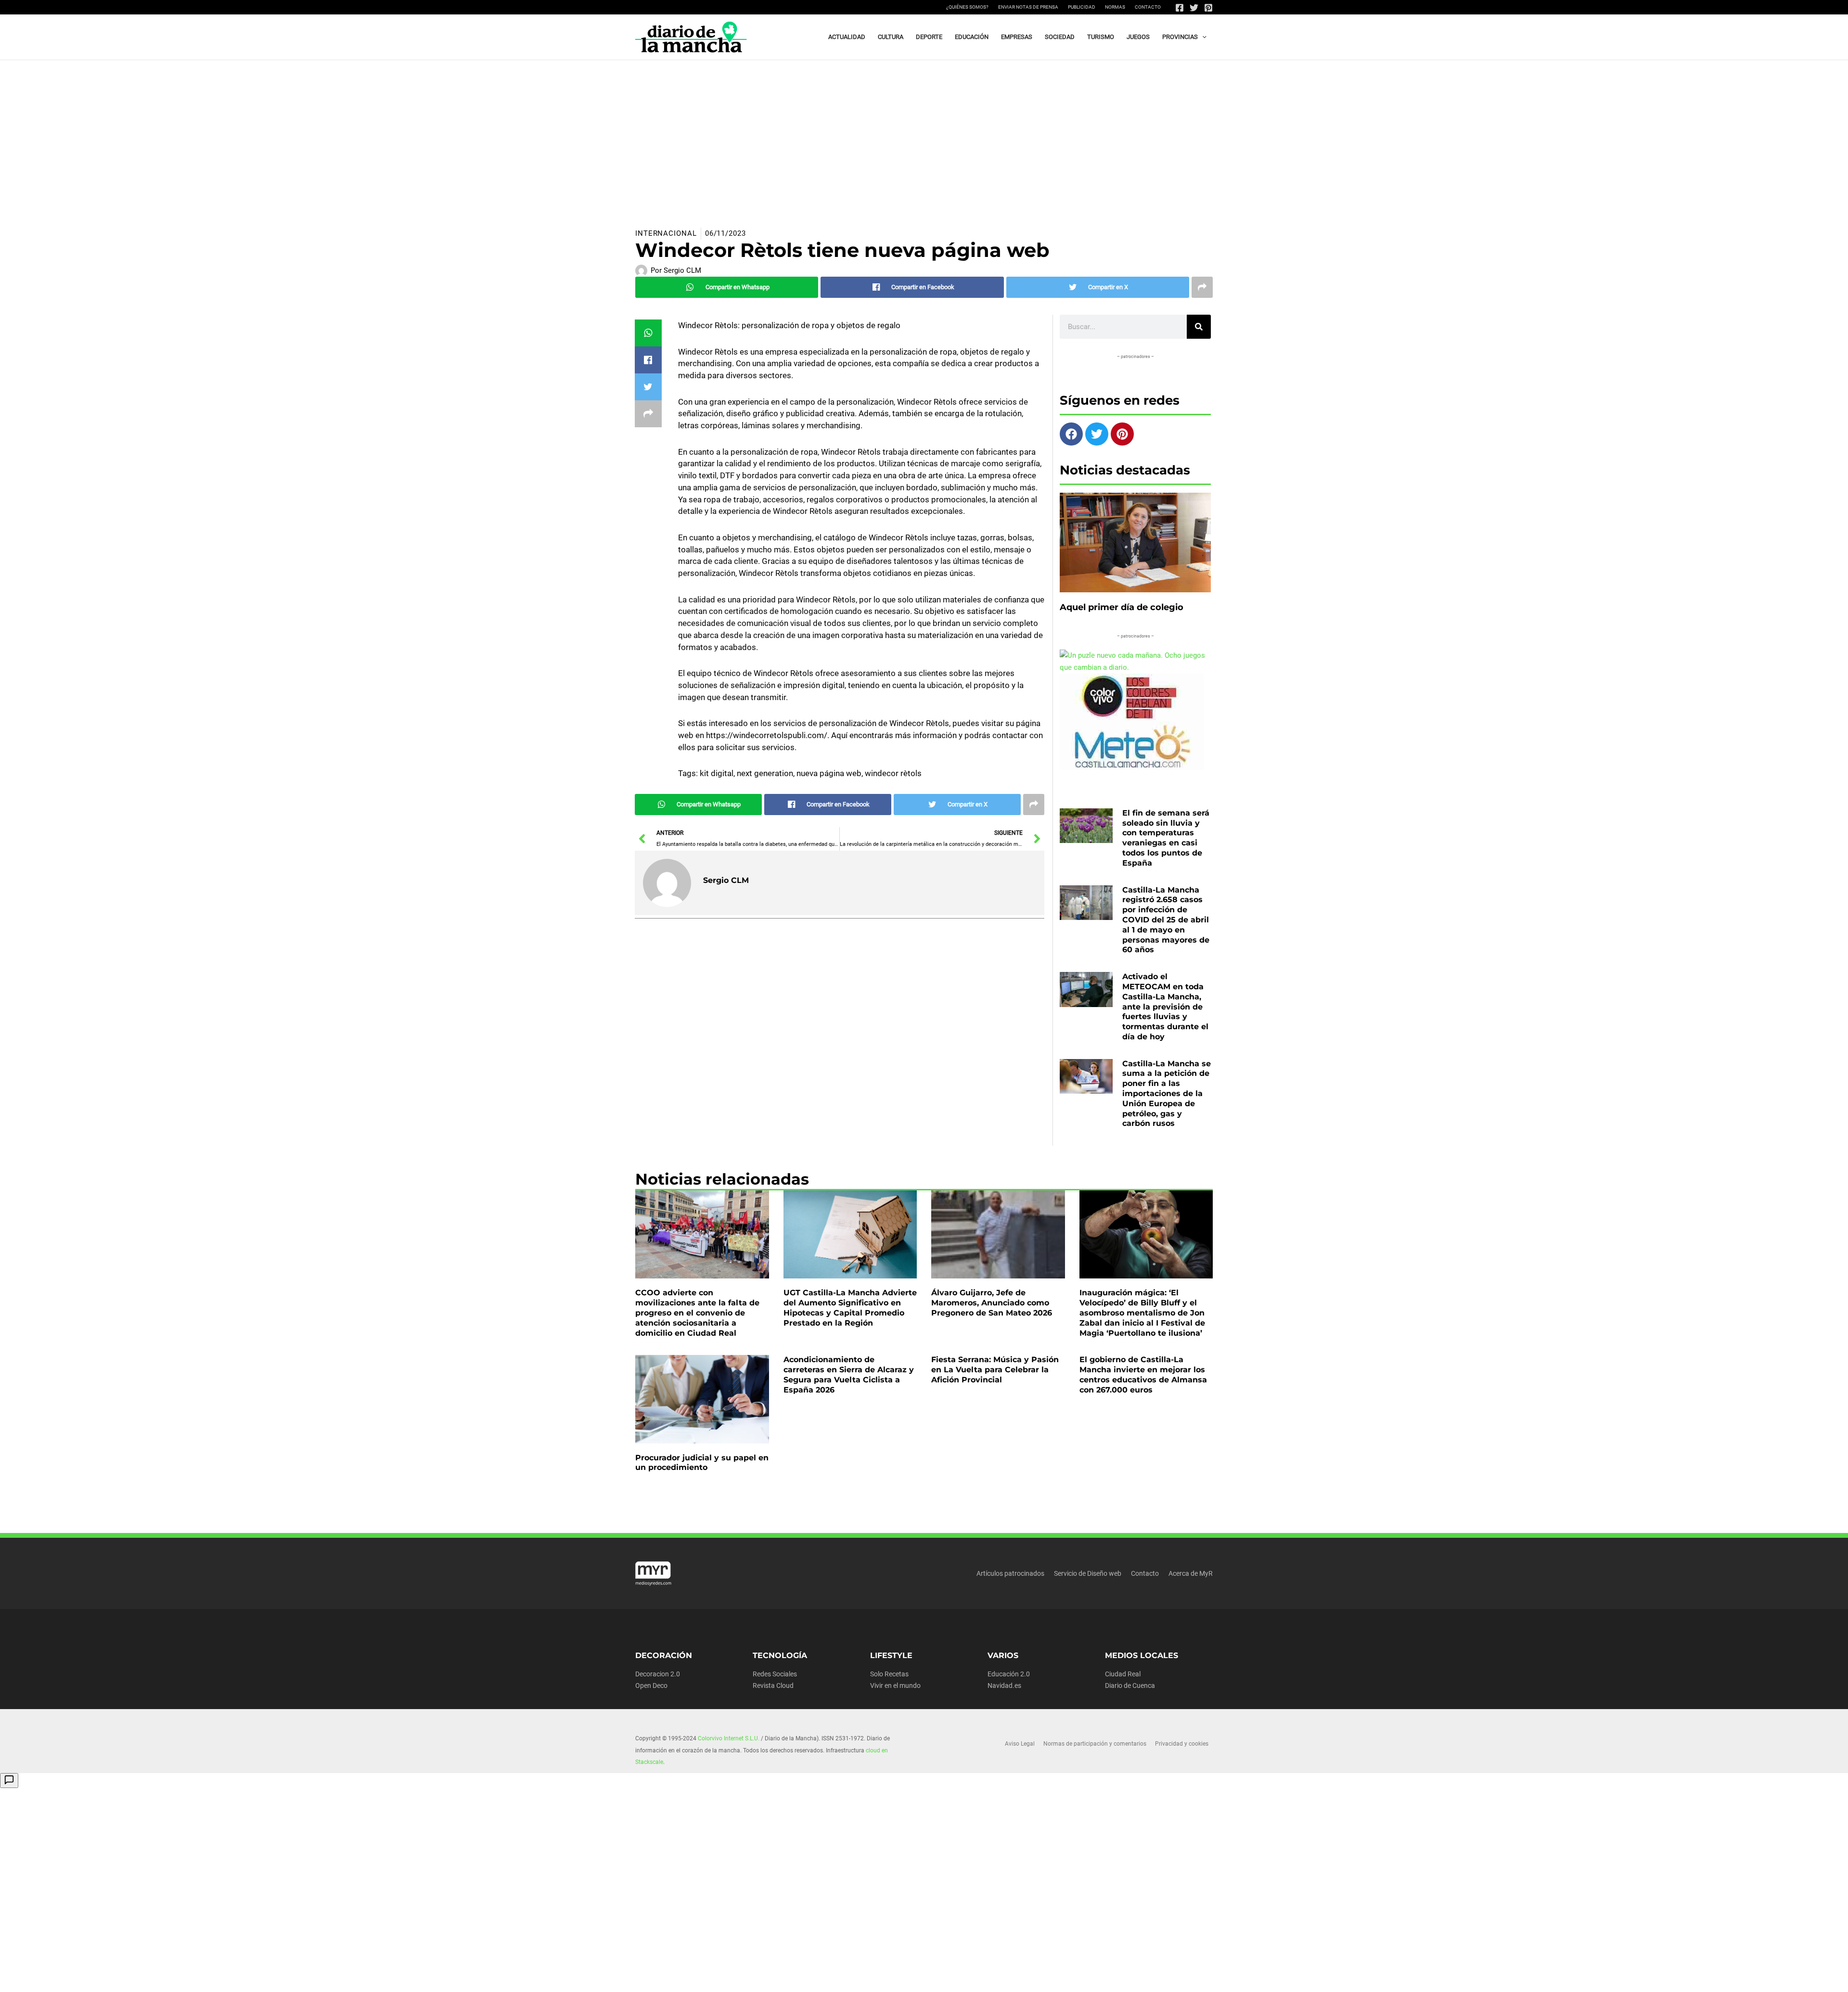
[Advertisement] (924, 132)
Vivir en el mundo (895, 1686)
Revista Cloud (773, 1686)
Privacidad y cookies (1182, 1744)
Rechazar (1078, 1977)
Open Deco (651, 1686)
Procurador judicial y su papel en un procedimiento (702, 1463)
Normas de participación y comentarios (1095, 1744)
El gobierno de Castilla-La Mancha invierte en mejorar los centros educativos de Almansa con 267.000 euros (1143, 1374)
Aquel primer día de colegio (1122, 607)
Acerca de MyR (1191, 1573)
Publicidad (1082, 7)
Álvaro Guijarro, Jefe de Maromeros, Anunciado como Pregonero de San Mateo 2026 (992, 1303)
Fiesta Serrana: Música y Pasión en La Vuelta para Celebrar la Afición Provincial (995, 1370)
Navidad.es (1004, 1686)
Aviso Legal (1020, 1744)
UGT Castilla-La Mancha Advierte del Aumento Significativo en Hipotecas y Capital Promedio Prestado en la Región (850, 1308)
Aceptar (1019, 1977)
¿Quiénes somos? (967, 7)
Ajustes (1137, 1977)
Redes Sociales (775, 1674)
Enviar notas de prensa (1028, 7)
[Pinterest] (1208, 8)
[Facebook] (1180, 8)
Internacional (666, 233)
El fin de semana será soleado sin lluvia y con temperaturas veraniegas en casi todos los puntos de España (1166, 838)
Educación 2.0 (1009, 1674)
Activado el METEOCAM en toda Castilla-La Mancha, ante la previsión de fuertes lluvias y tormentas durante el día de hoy (1165, 1007)
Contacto (1148, 7)
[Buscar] (1199, 327)
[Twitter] (1194, 8)
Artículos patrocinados (1010, 1573)
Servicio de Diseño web (1088, 1573)
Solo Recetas (889, 1674)
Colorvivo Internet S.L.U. (729, 1738)
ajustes (923, 1981)
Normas (1115, 7)
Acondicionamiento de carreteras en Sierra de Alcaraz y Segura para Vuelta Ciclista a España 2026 (849, 1374)
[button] (1202, 37)
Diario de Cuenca (1130, 1686)
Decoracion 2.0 (658, 1674)
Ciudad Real (1123, 1674)
